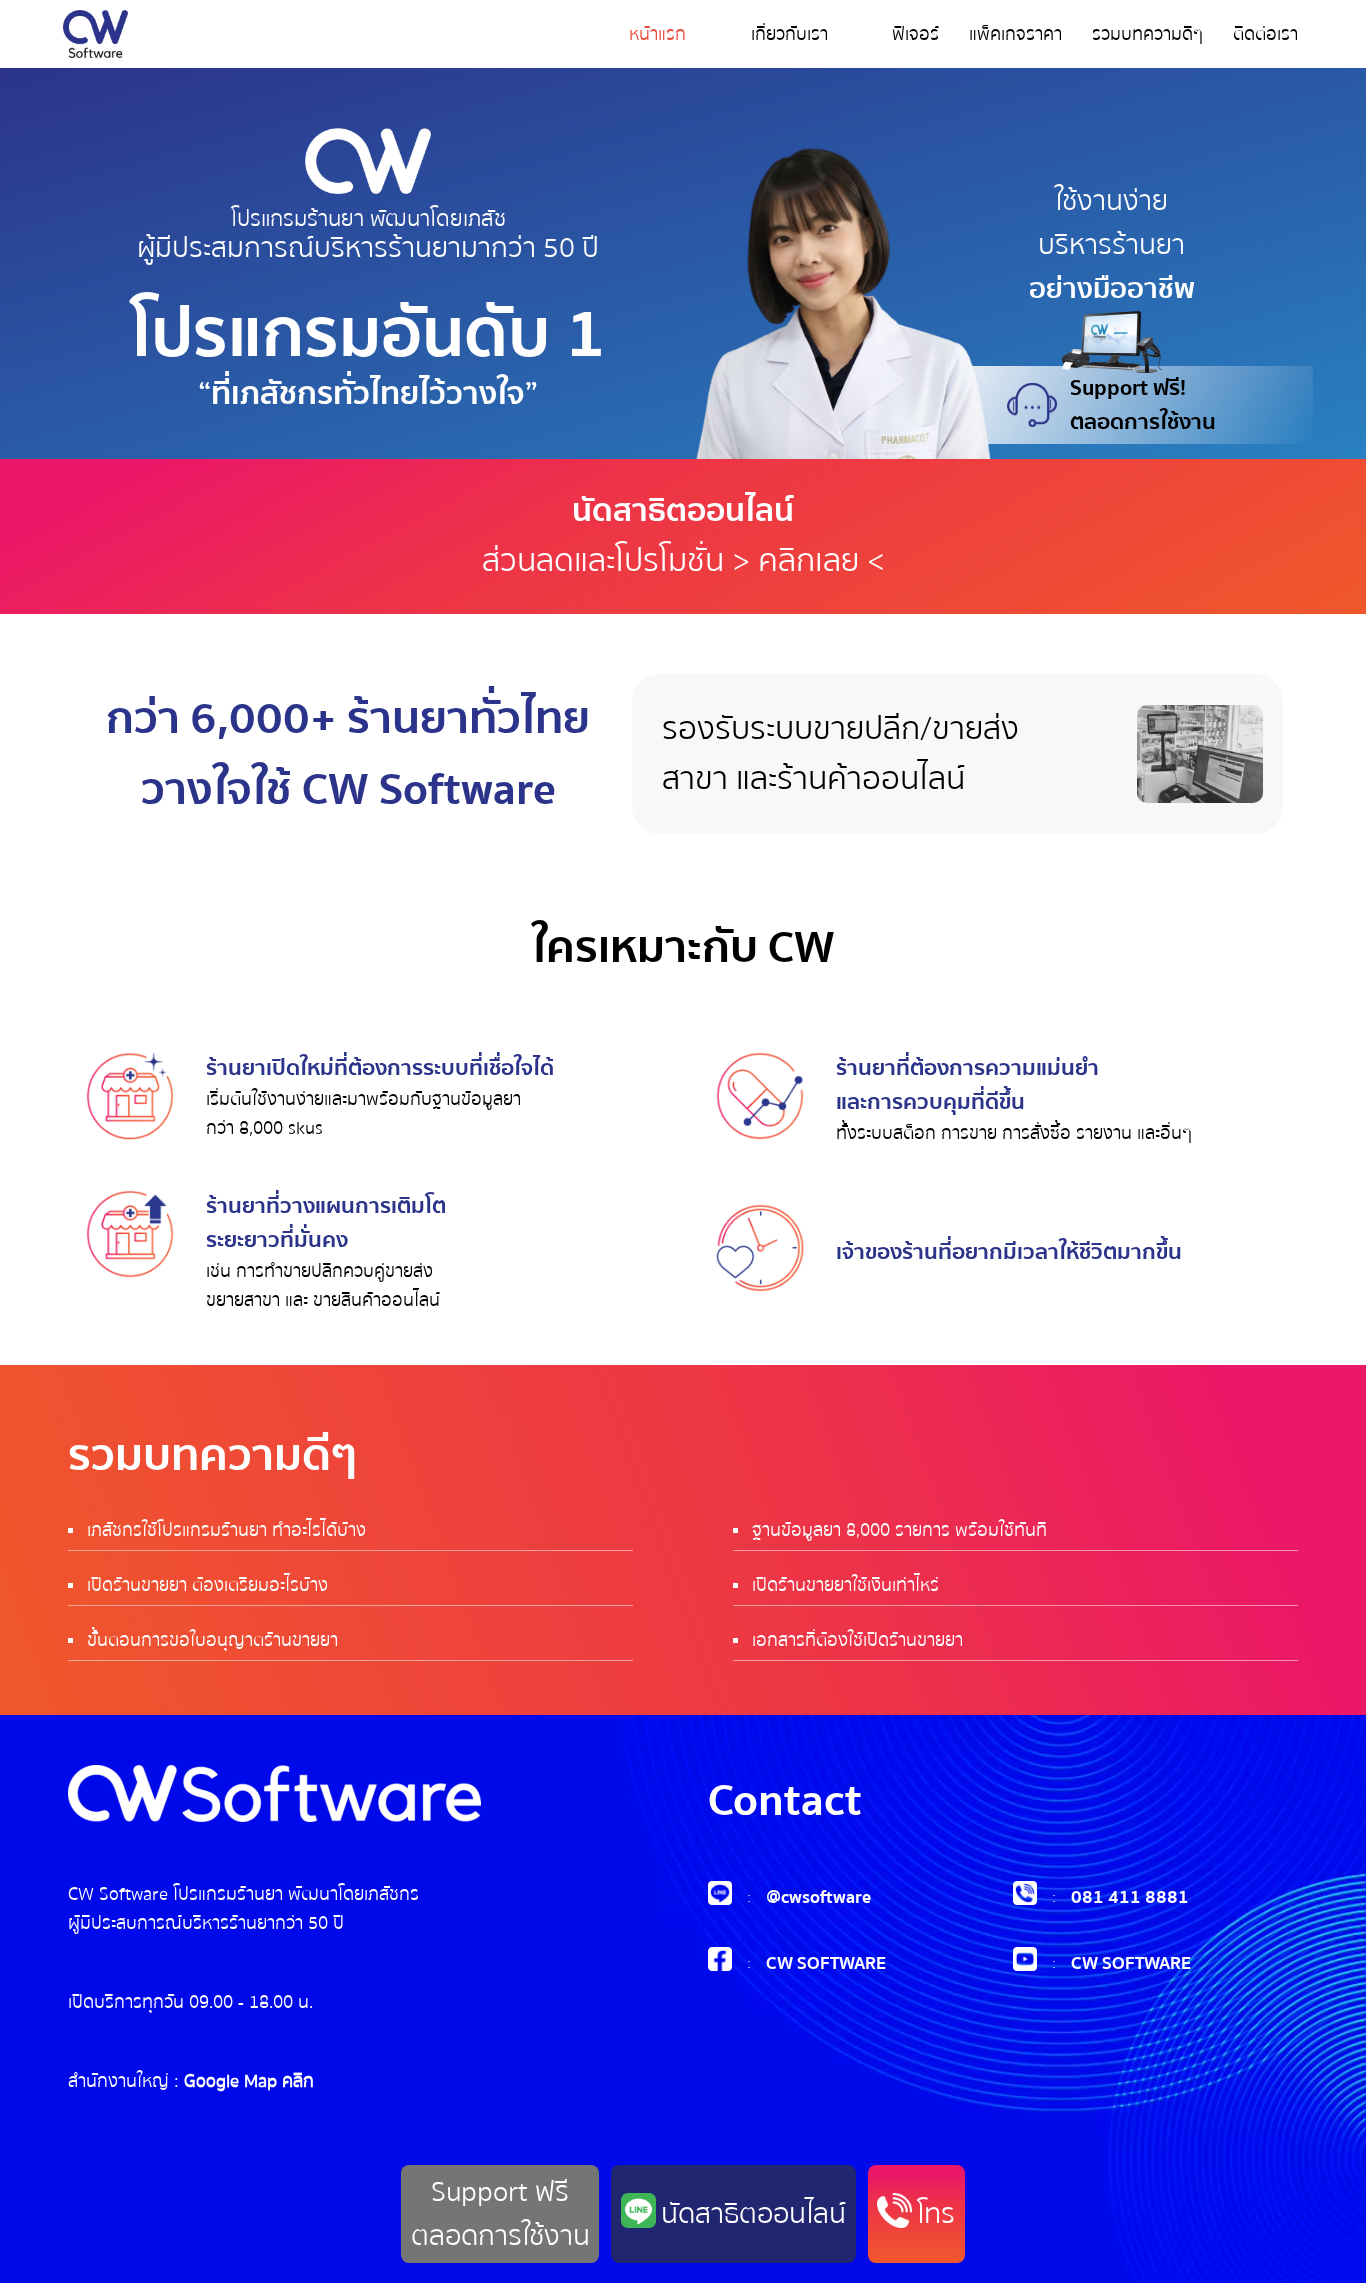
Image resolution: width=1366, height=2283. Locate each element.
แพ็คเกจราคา (1015, 34)
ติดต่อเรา (1265, 34)
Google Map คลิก (249, 2081)
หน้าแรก (657, 34)
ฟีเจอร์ (915, 34)
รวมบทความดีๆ (1147, 34)
